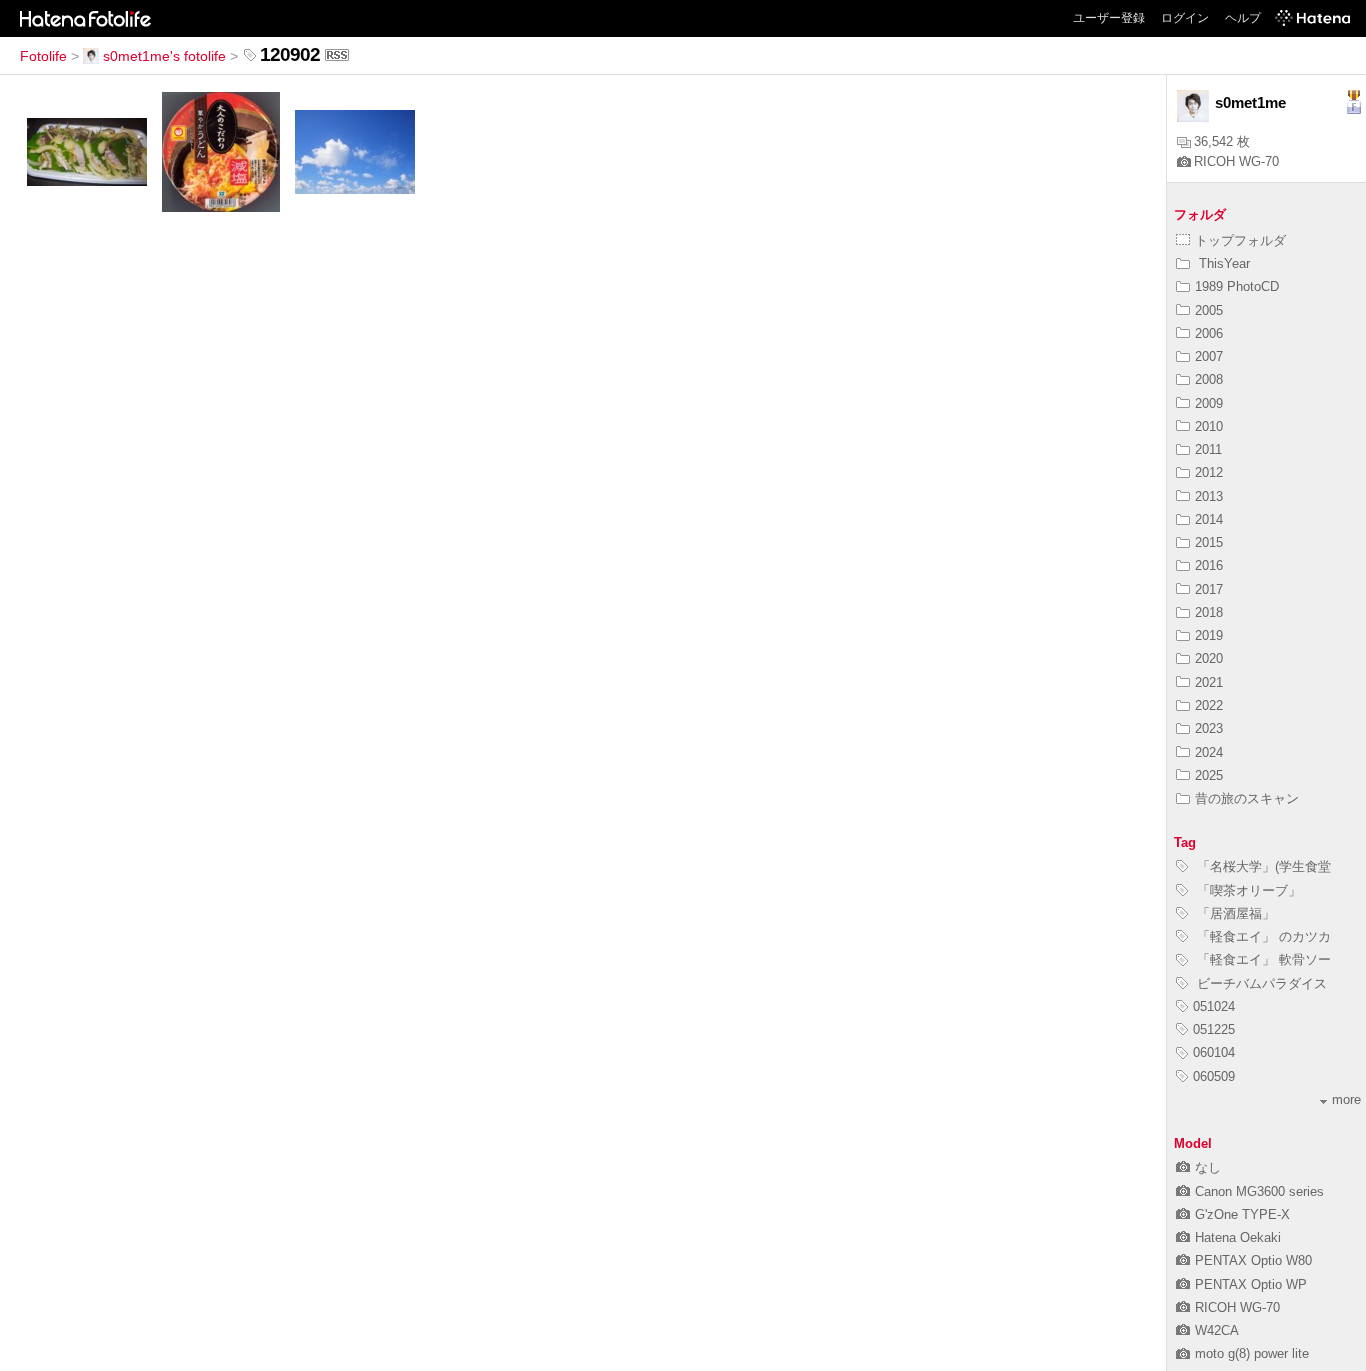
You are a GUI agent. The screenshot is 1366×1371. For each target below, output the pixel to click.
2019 (1209, 635)
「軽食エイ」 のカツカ (1262, 936)
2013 (1209, 496)
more (1346, 1099)
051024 (1214, 1006)
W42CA (1217, 1330)
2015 (1209, 542)
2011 (1208, 449)
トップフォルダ (1240, 240)
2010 (1209, 426)
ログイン (1185, 18)
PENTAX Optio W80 (1253, 1260)
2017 (1209, 589)
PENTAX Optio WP (1251, 1284)
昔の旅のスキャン (1247, 798)
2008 (1209, 379)
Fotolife (43, 56)
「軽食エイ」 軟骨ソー (1262, 959)
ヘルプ (1243, 18)
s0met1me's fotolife (164, 56)
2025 (1209, 775)
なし (1208, 1167)
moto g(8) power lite (1252, 1353)
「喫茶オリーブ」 (1247, 890)
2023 (1209, 728)
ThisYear (1222, 263)
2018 (1209, 612)
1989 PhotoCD (1237, 286)
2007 (1209, 356)
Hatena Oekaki (1238, 1237)
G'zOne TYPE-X (1242, 1214)
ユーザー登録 (1109, 18)
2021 (1209, 682)
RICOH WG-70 (1236, 161)
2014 (1209, 519)
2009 (1209, 403)
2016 (1209, 565)
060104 (1214, 1052)
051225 (1214, 1029)
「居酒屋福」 (1234, 913)
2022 (1209, 705)
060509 (1214, 1076)
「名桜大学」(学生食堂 (1262, 866)
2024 (1209, 752)
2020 (1209, 658)
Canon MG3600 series (1259, 1191)
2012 (1209, 472)
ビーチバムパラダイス (1260, 983)
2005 (1209, 310)
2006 (1209, 333)
